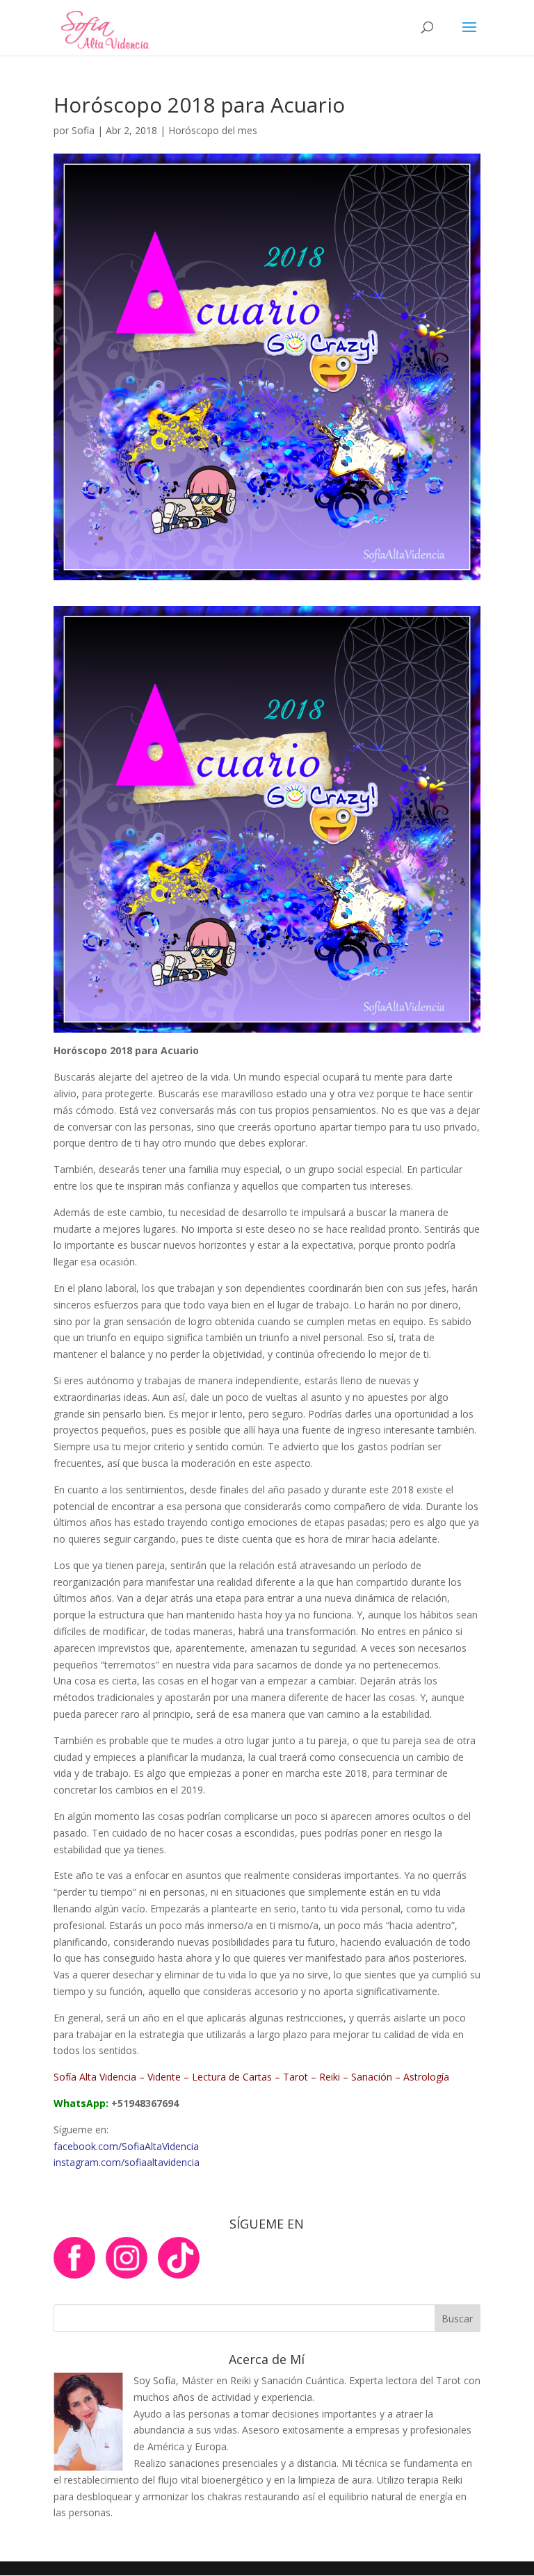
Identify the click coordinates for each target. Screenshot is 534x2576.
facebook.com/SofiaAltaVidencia (126, 2146)
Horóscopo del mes (213, 130)
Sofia (83, 130)
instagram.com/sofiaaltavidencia (127, 2162)
